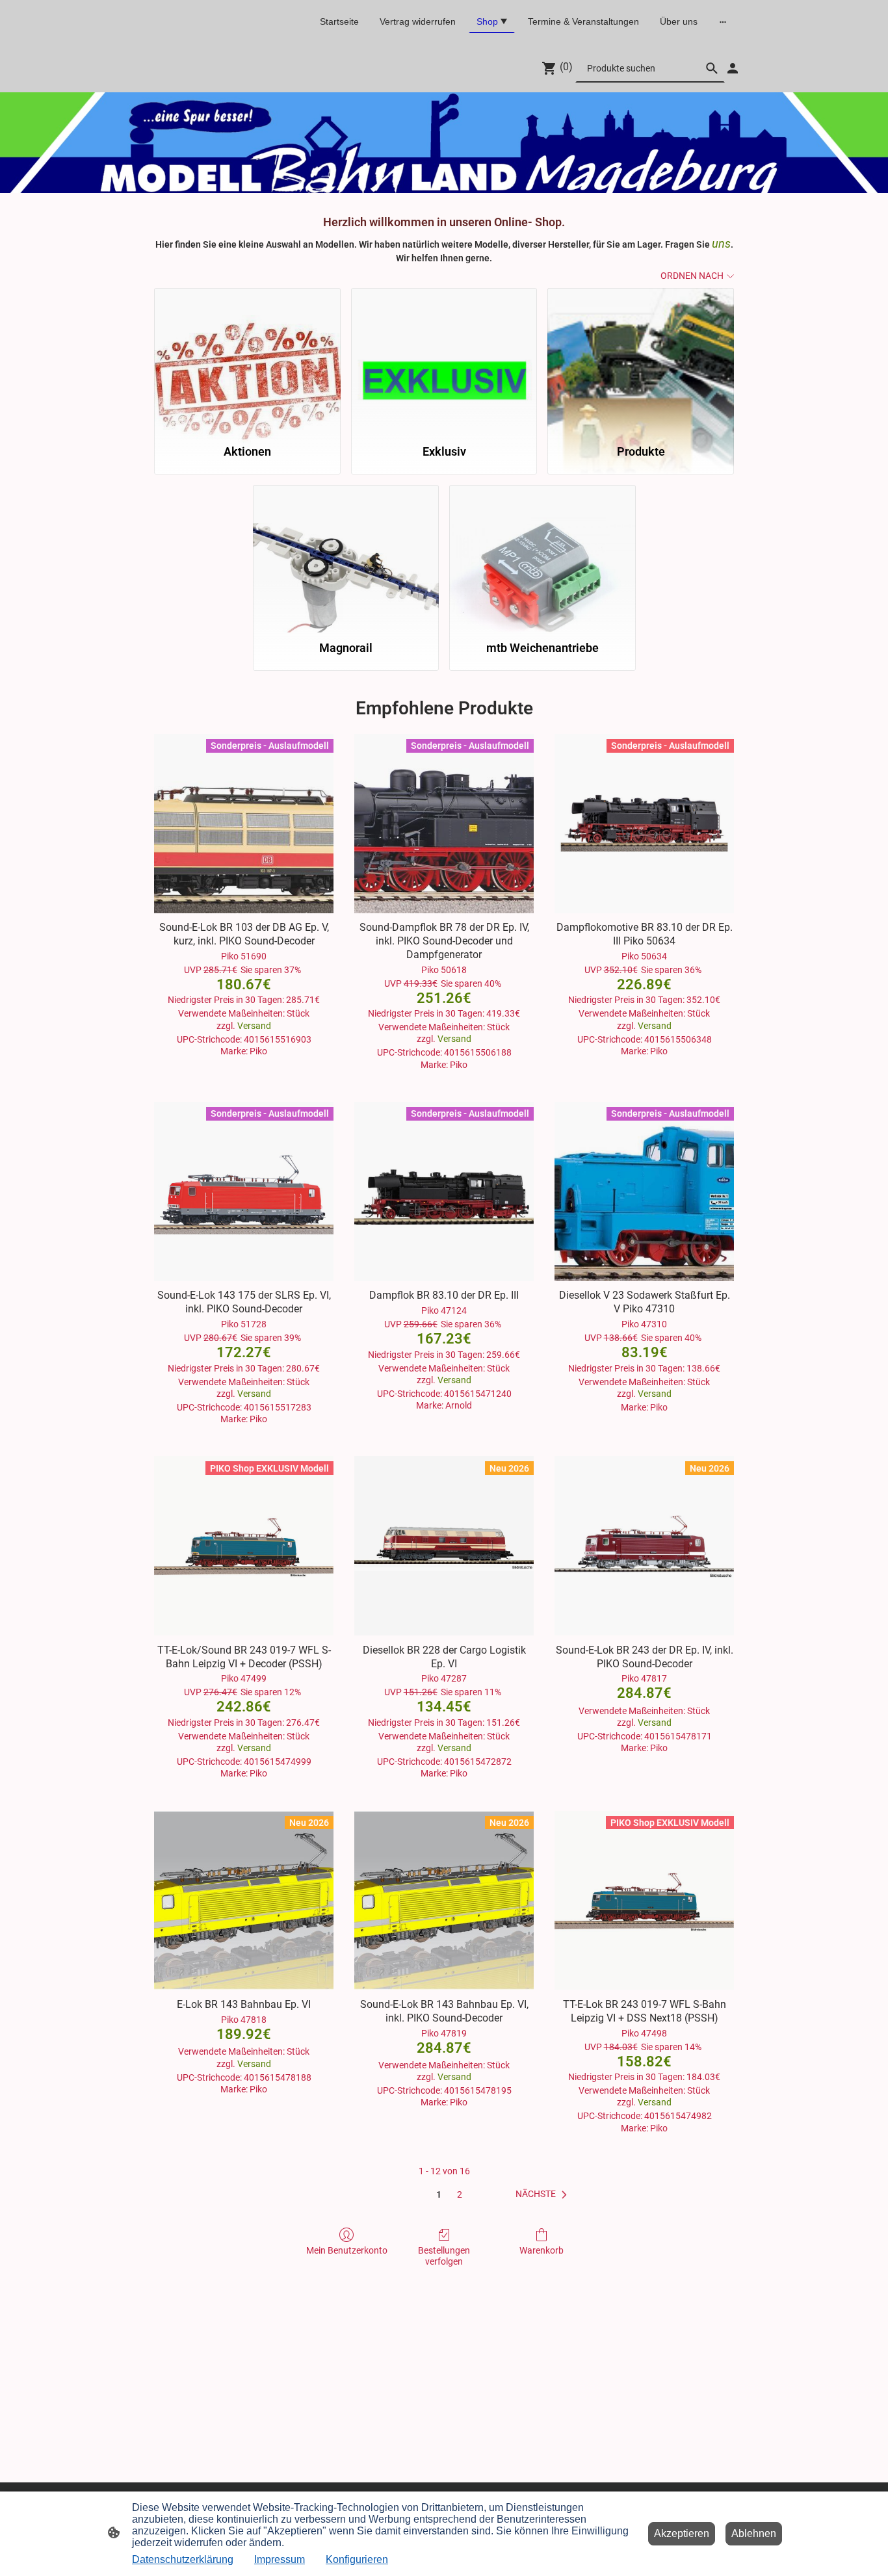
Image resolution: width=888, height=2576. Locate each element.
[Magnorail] (346, 557)
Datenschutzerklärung (183, 2559)
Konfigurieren (357, 2559)
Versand (254, 1026)
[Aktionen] (247, 360)
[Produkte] (641, 360)
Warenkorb (542, 2250)
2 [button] (460, 2194)
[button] (544, 2194)
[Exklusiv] (444, 360)
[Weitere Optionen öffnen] (723, 21)
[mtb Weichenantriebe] (542, 557)
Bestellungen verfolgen (444, 2256)
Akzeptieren (682, 2533)
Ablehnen (754, 2533)
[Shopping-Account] (733, 68)
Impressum (280, 2559)
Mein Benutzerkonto (347, 2250)
